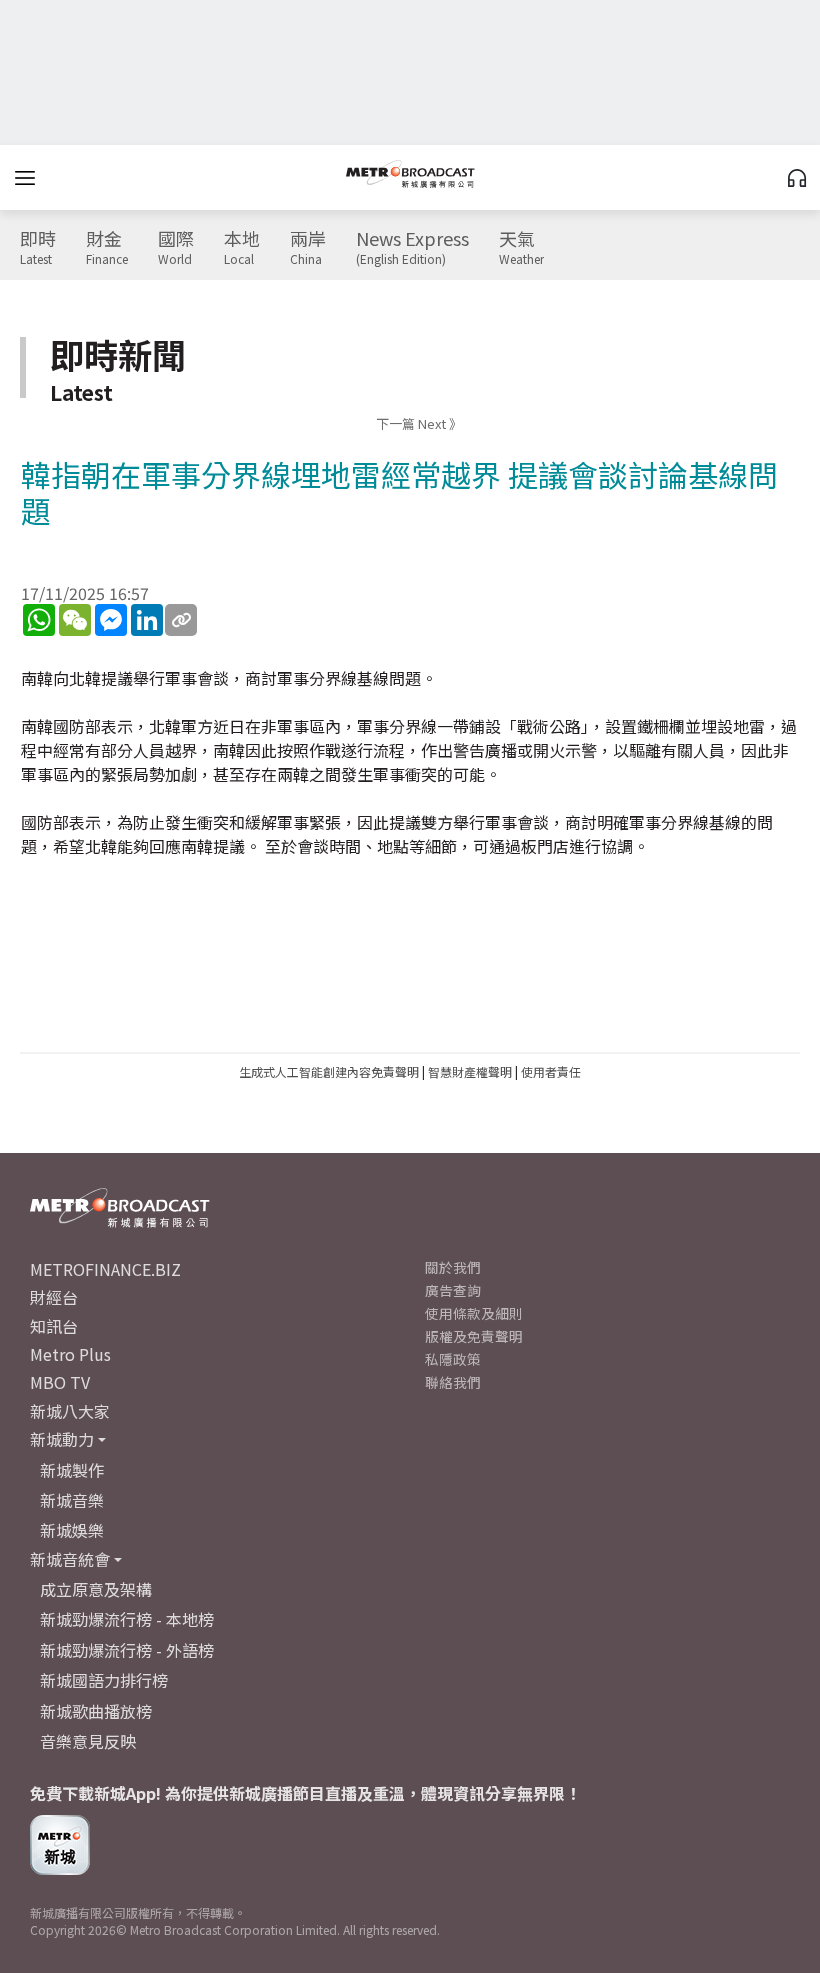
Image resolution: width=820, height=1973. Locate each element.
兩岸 (308, 248)
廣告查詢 (453, 1290)
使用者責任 (551, 1071)
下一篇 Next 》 (419, 423)
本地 (242, 248)
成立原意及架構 (96, 1589)
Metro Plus (70, 1354)
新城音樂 (72, 1500)
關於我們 (453, 1267)
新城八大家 (70, 1411)
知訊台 (54, 1326)
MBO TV (60, 1382)
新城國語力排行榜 (104, 1680)
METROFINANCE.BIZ (105, 1269)
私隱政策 (453, 1359)
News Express (412, 248)
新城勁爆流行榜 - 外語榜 (127, 1650)
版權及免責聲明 (474, 1336)
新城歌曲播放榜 (96, 1711)
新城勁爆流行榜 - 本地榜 (127, 1619)
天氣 (521, 248)
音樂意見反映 (88, 1741)
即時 (38, 248)
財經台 (54, 1297)
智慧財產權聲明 (470, 1071)
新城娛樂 (72, 1530)
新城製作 (72, 1470)
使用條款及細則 (474, 1313)
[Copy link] (181, 620)
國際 (176, 248)
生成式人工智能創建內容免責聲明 (329, 1071)
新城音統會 (70, 1559)
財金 (107, 248)
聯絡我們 (453, 1382)
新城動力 (62, 1439)
